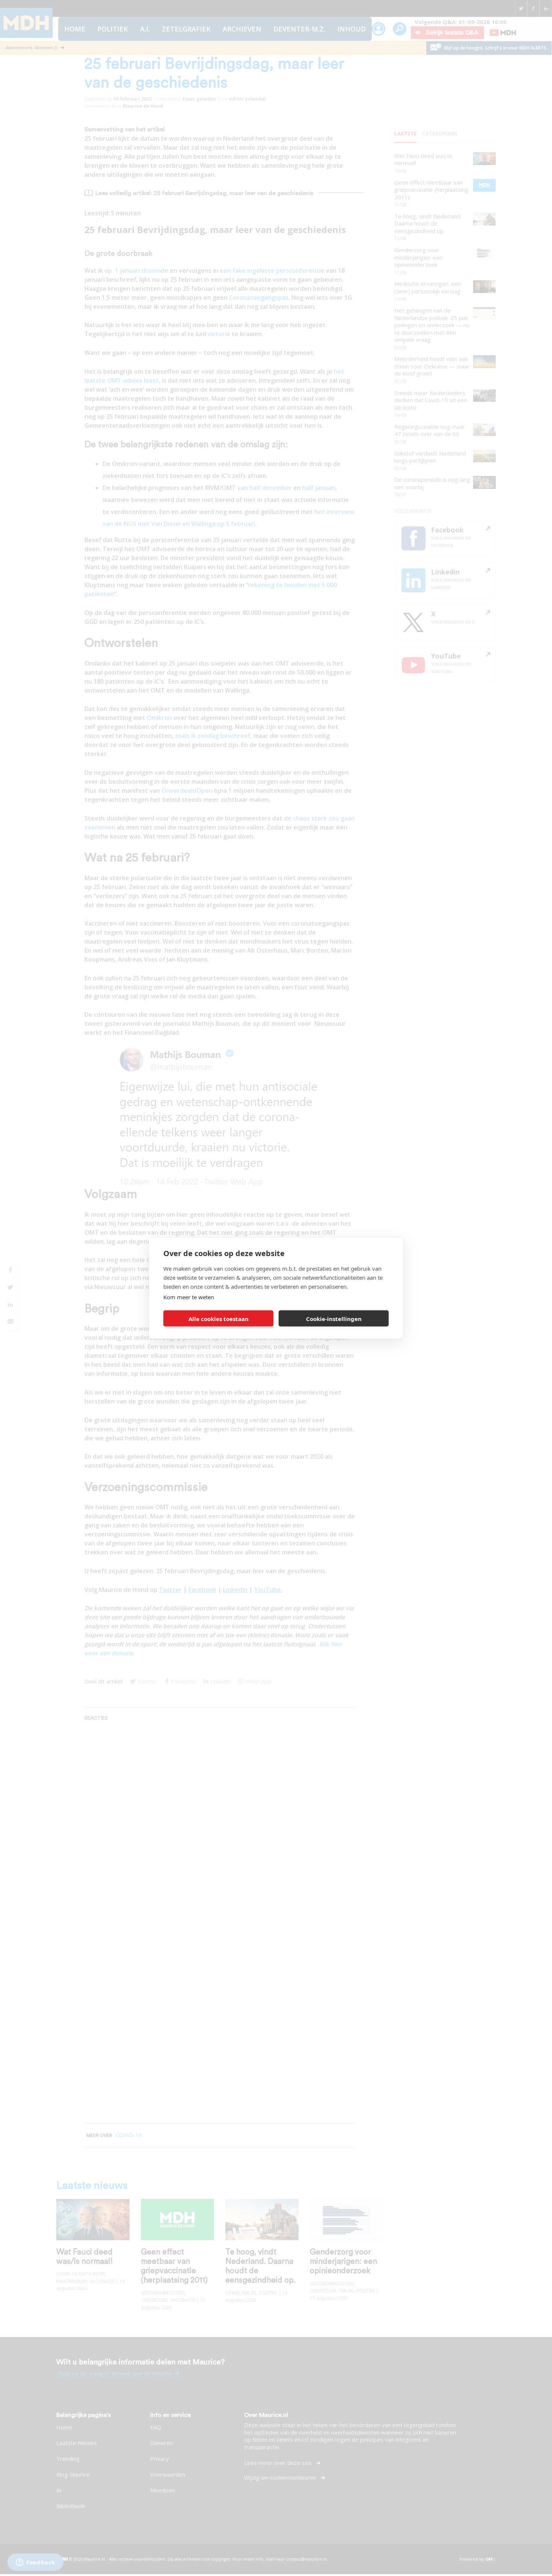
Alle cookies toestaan (219, 1318)
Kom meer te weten (189, 1297)
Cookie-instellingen (334, 1318)
